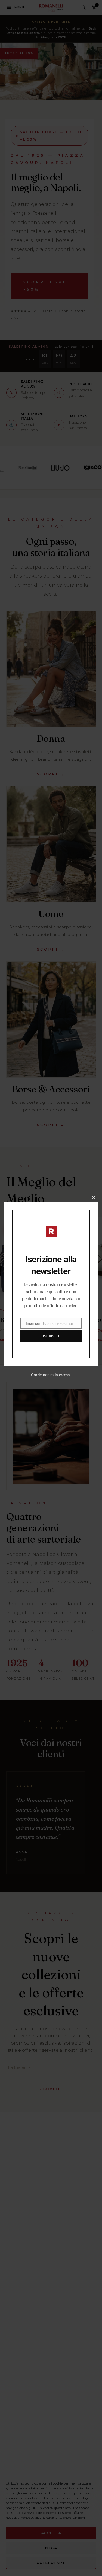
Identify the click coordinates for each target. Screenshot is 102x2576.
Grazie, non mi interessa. (51, 1375)
